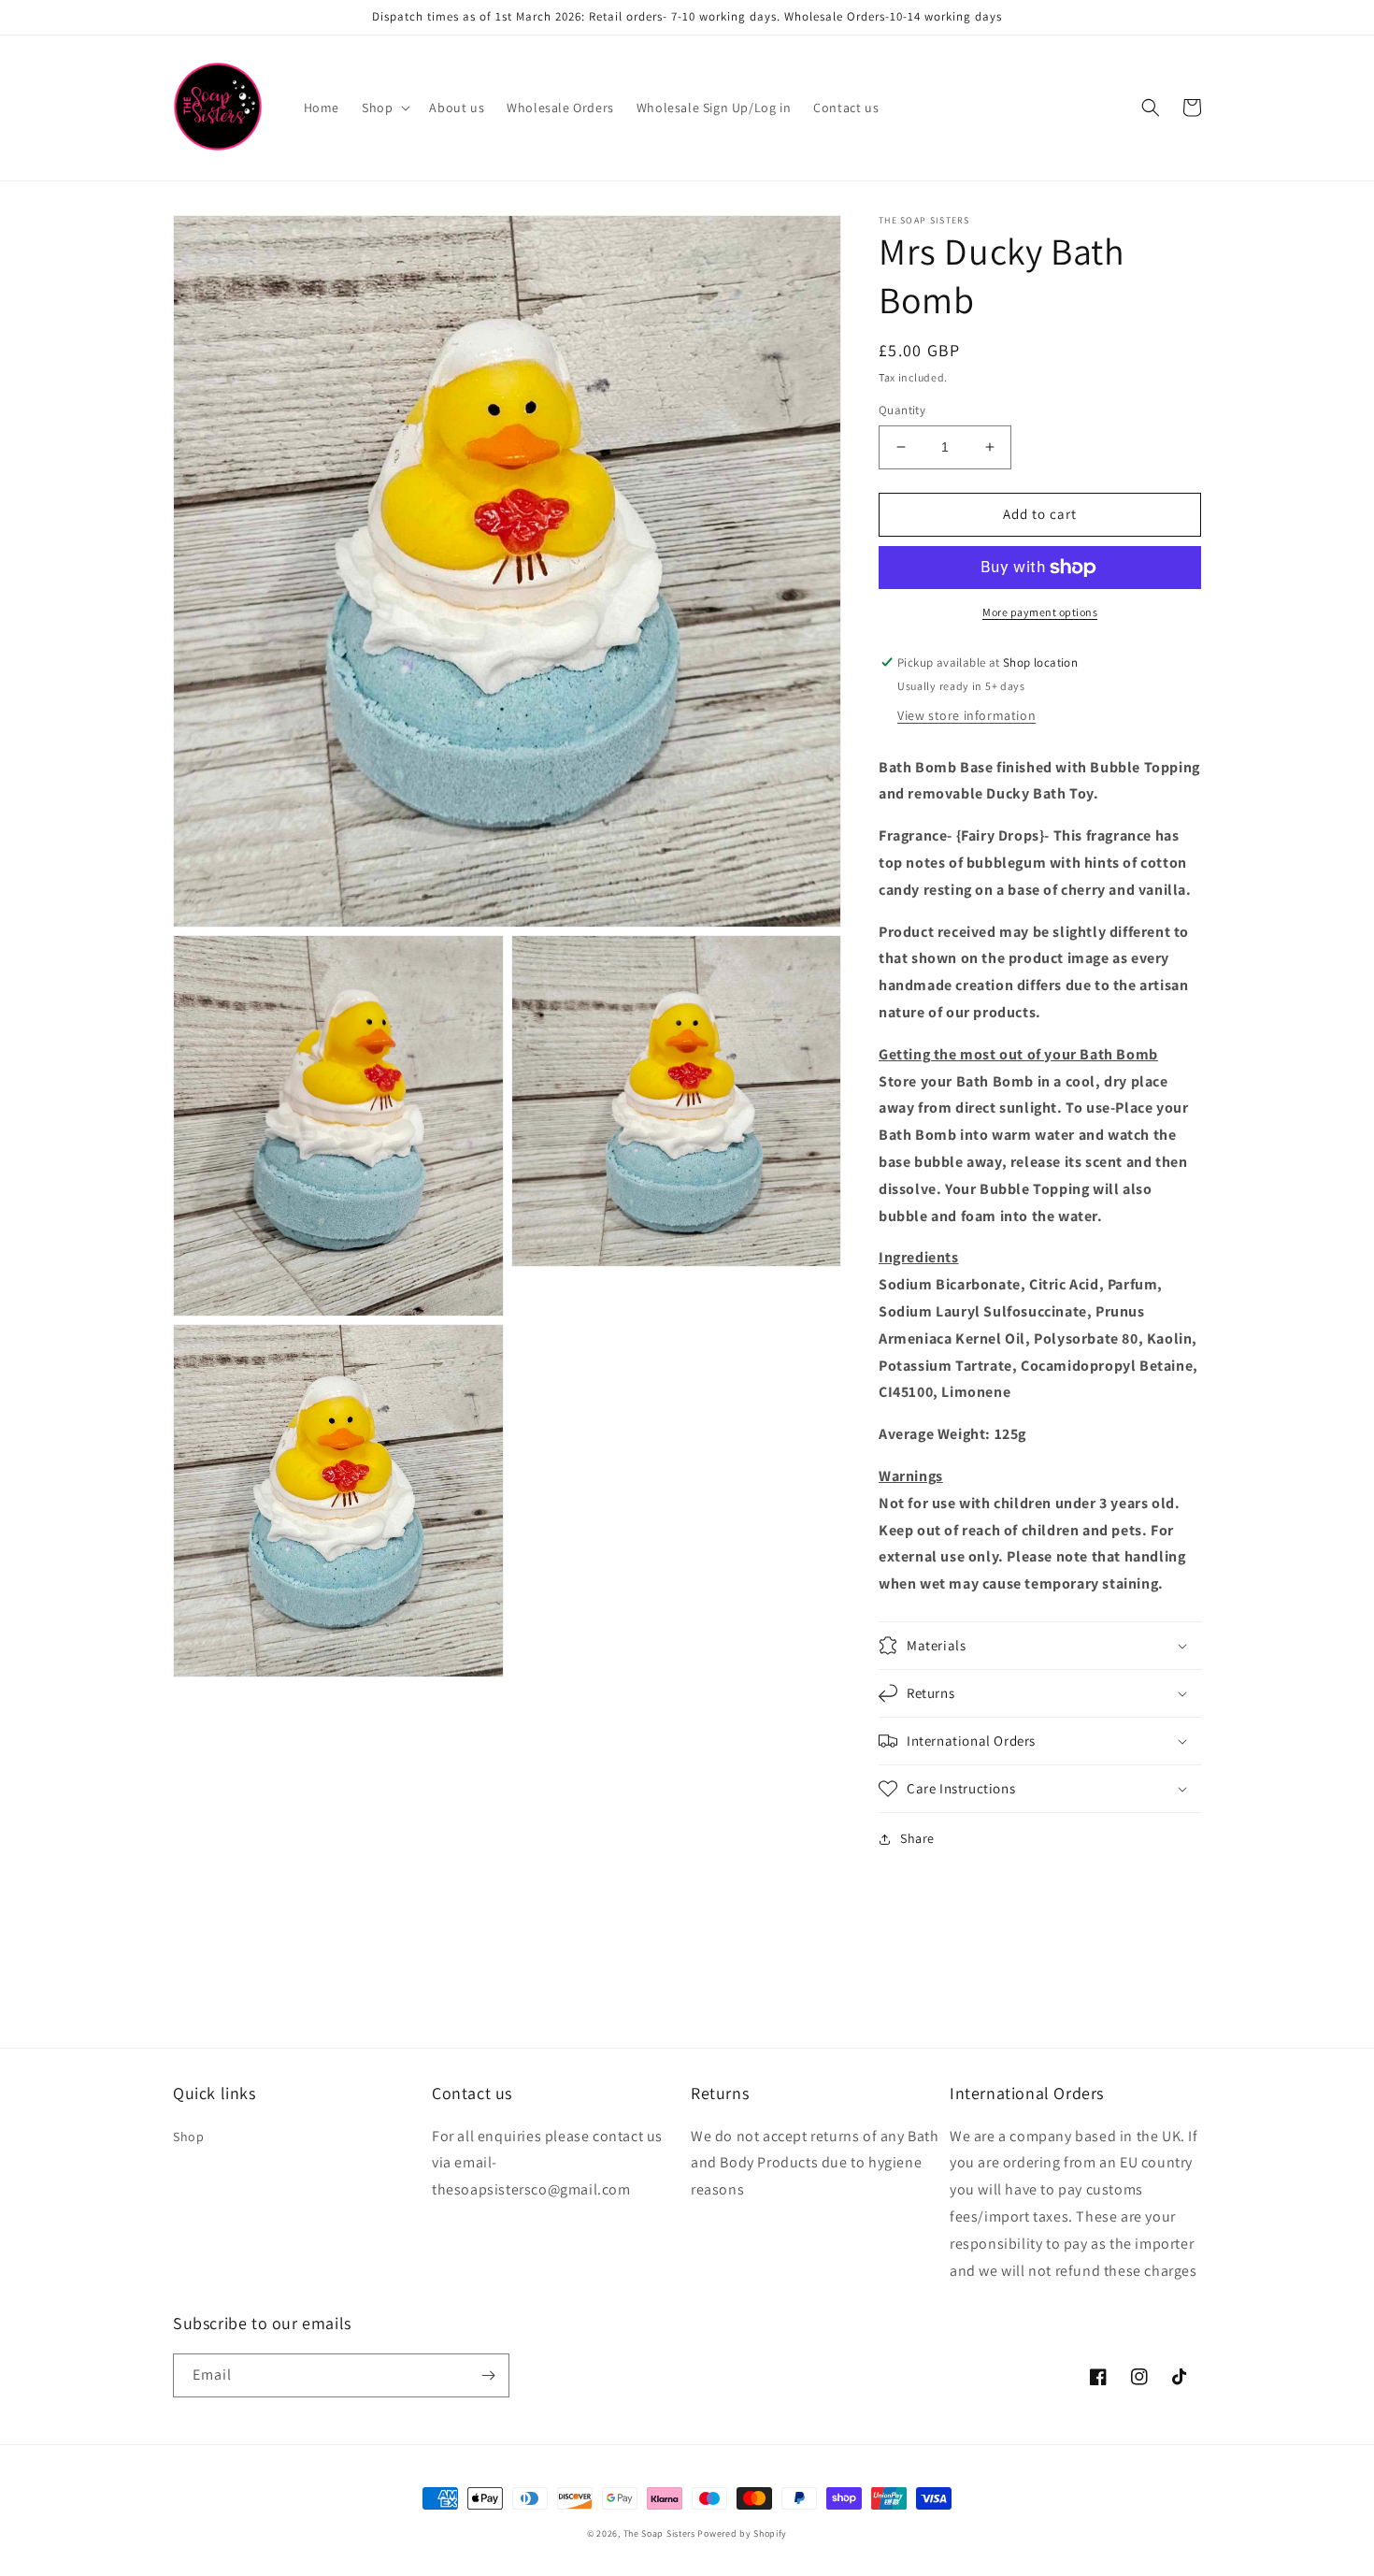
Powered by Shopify (742, 2533)
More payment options (1040, 612)
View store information (966, 715)
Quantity (902, 410)
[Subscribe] (488, 2375)
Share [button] (917, 1838)
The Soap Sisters (659, 2533)
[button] (384, 108)
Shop (188, 2137)
